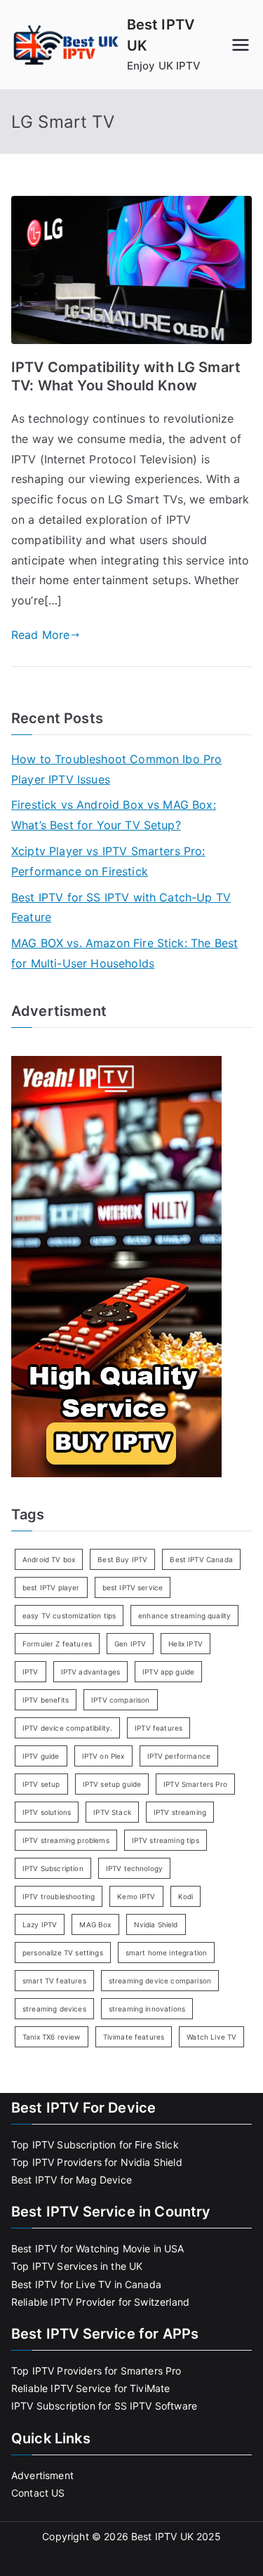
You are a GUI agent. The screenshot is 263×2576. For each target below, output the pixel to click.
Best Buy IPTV (122, 1559)
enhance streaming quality (184, 1616)
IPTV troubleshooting (59, 1896)
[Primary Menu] (241, 45)
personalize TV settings (63, 1953)
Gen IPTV (130, 1644)
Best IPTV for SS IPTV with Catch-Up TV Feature (121, 907)
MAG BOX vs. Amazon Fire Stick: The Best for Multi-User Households (124, 953)
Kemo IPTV (136, 1896)
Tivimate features (134, 2037)
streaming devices (54, 2009)
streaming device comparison (160, 1981)
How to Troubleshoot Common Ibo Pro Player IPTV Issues (116, 769)
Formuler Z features (57, 1644)
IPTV (31, 1672)
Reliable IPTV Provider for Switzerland (100, 2302)
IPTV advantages (90, 1672)
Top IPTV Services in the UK (77, 2266)
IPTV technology (134, 1868)
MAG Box (95, 1924)
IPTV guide (41, 1756)
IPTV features (159, 1728)
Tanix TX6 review (52, 2037)
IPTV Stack (112, 1812)
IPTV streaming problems (66, 1840)
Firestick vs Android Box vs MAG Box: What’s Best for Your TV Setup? (114, 815)
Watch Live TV (211, 2037)
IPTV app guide (168, 1672)
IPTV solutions (47, 1812)
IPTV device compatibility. (67, 1728)
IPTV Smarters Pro (195, 1784)
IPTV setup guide (112, 1784)
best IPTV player (51, 1587)
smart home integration (167, 1953)
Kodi (186, 1896)
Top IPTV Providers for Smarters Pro (96, 2371)
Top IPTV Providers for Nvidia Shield (97, 2162)
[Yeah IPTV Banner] (116, 1265)
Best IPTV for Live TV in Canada (86, 2284)
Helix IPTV (186, 1644)
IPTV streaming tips (166, 1840)
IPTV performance (179, 1756)
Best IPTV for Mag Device (72, 2180)
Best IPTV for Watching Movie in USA (98, 2248)
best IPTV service (133, 1587)
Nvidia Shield (156, 1924)
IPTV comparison (120, 1700)
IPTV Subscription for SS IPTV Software (104, 2406)
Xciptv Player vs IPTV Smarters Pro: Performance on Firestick (108, 861)
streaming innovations (147, 2009)
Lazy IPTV (40, 1924)
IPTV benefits (46, 1700)
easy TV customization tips (69, 1616)
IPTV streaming (180, 1812)
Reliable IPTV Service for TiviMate (90, 2388)
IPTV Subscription (53, 1868)
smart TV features (54, 1981)
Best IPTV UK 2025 (176, 2536)
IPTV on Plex (103, 1756)
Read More (40, 635)
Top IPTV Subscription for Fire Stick (95, 2145)
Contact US (38, 2493)
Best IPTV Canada (201, 1559)
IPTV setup (41, 1784)
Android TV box (49, 1559)
